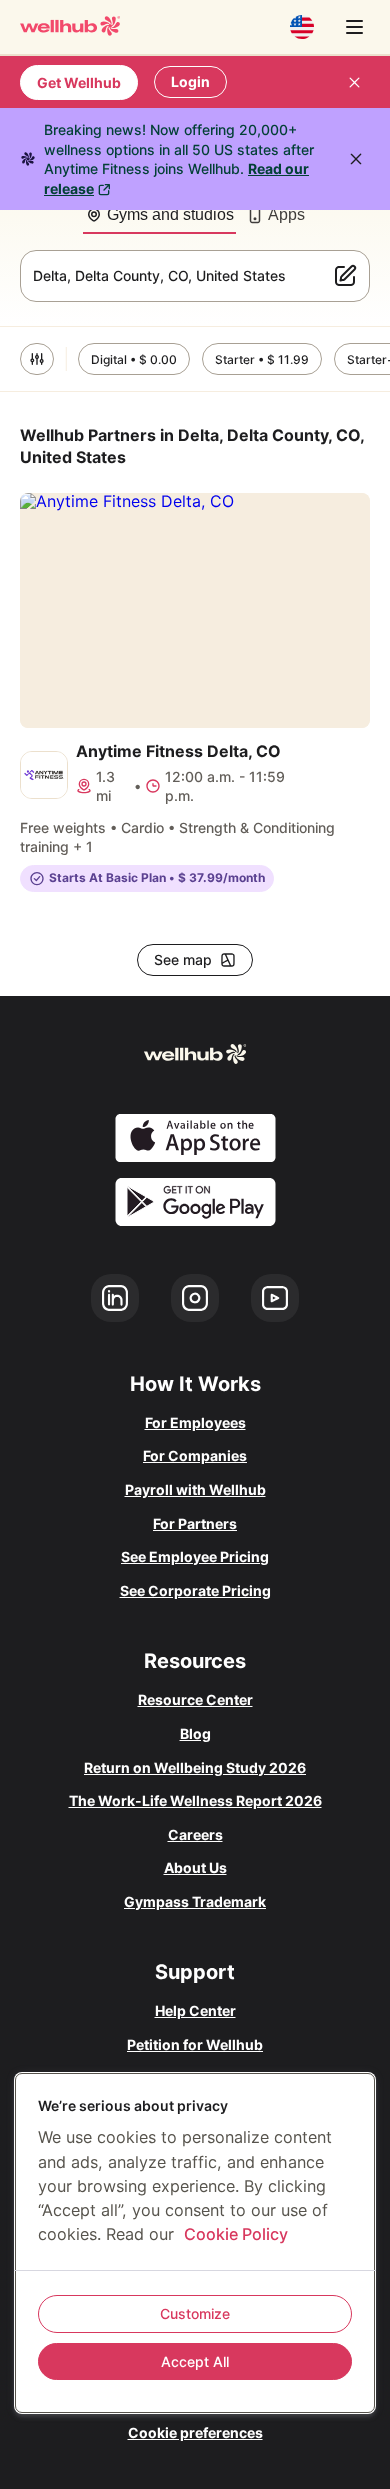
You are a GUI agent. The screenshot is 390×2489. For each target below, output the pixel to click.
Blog (195, 1733)
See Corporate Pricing (195, 1590)
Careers (195, 1834)
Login (190, 81)
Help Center (195, 2010)
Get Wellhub (79, 82)
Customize (195, 2313)
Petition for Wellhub (195, 2044)
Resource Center (195, 1699)
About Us (195, 1867)
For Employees (195, 1422)
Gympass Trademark (195, 1901)
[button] (37, 359)
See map (183, 959)
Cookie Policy (236, 2234)
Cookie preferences (195, 2432)
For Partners (195, 1523)
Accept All (195, 2361)
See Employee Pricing (195, 1556)
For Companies (195, 1455)
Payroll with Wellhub (195, 1489)
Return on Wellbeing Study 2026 (195, 1767)
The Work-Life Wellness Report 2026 (195, 1800)
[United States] (302, 27)
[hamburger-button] (354, 27)
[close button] (354, 82)
